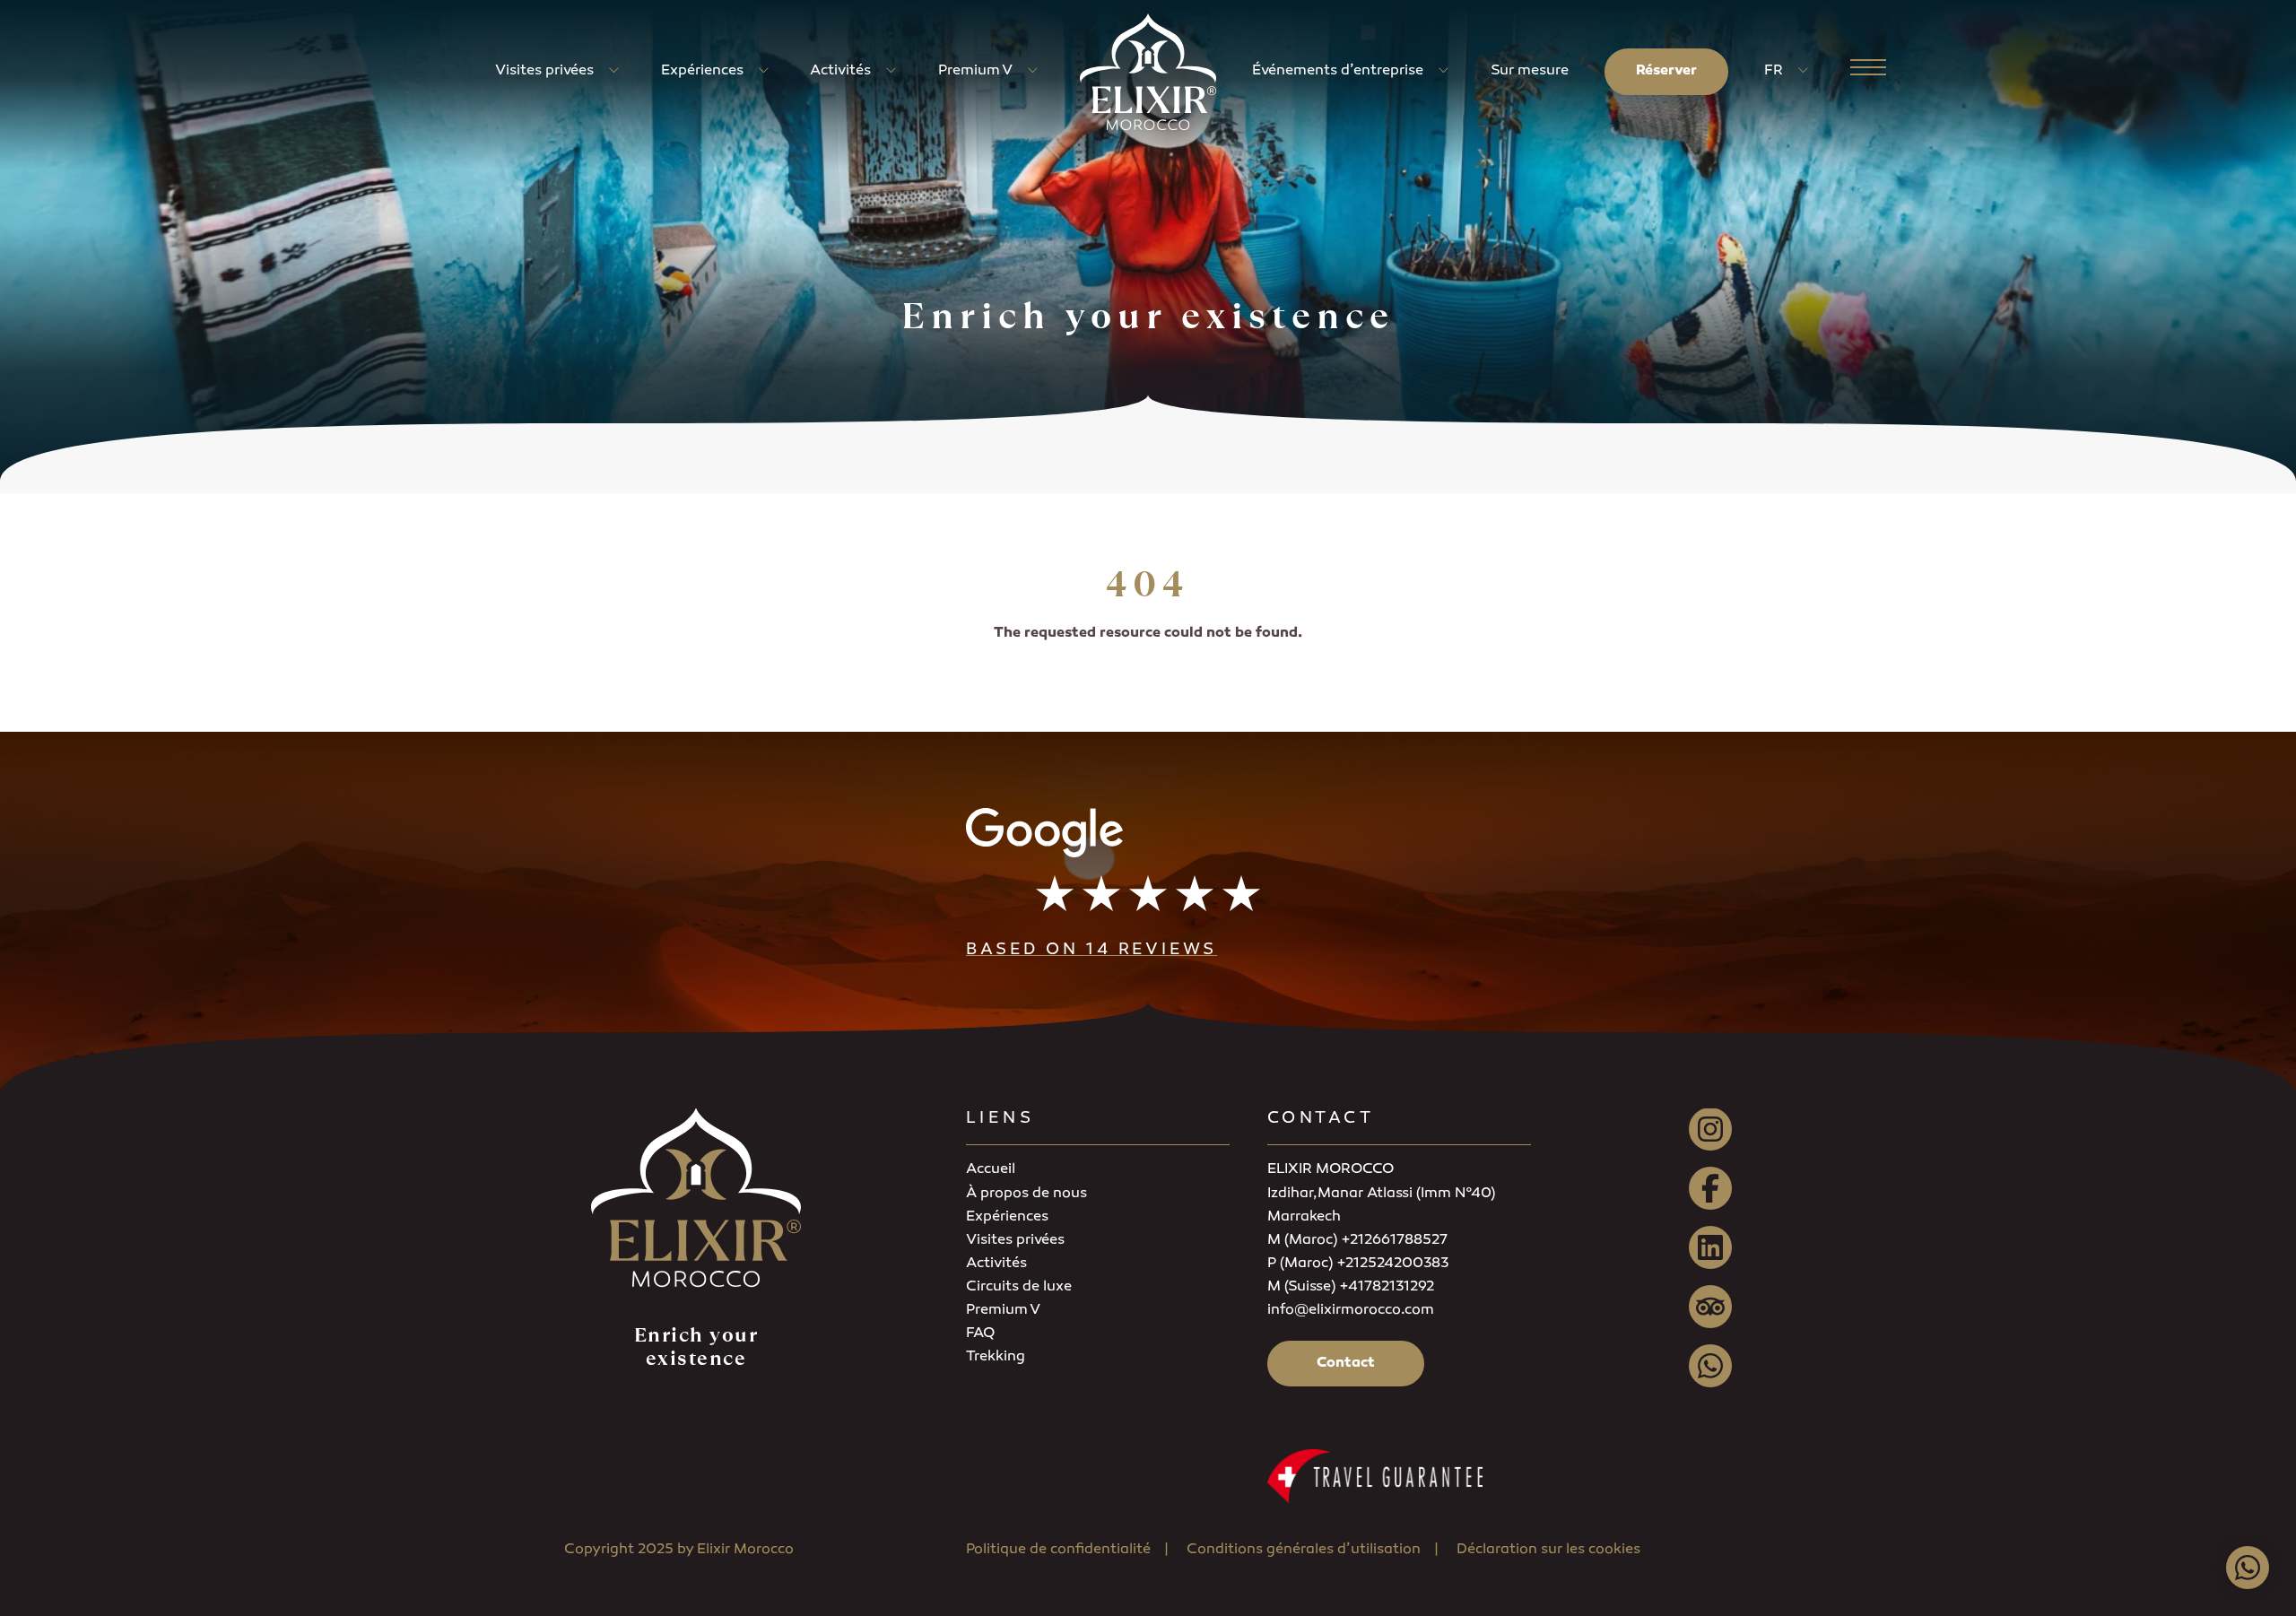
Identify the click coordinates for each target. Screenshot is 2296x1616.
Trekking (996, 1357)
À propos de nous (1026, 1194)
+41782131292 (1387, 1287)
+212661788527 (1394, 1241)
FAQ (980, 1334)
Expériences (702, 71)
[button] (1148, 886)
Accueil (991, 1170)
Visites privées (544, 71)
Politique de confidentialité (1058, 1550)
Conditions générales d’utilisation (1304, 1550)
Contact (1346, 1364)
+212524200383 (1392, 1264)
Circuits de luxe (1019, 1287)
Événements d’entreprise (1338, 71)
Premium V (975, 71)
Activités (840, 71)
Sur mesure (1530, 71)
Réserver (1666, 71)
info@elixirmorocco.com (1351, 1311)
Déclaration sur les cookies (1548, 1550)
